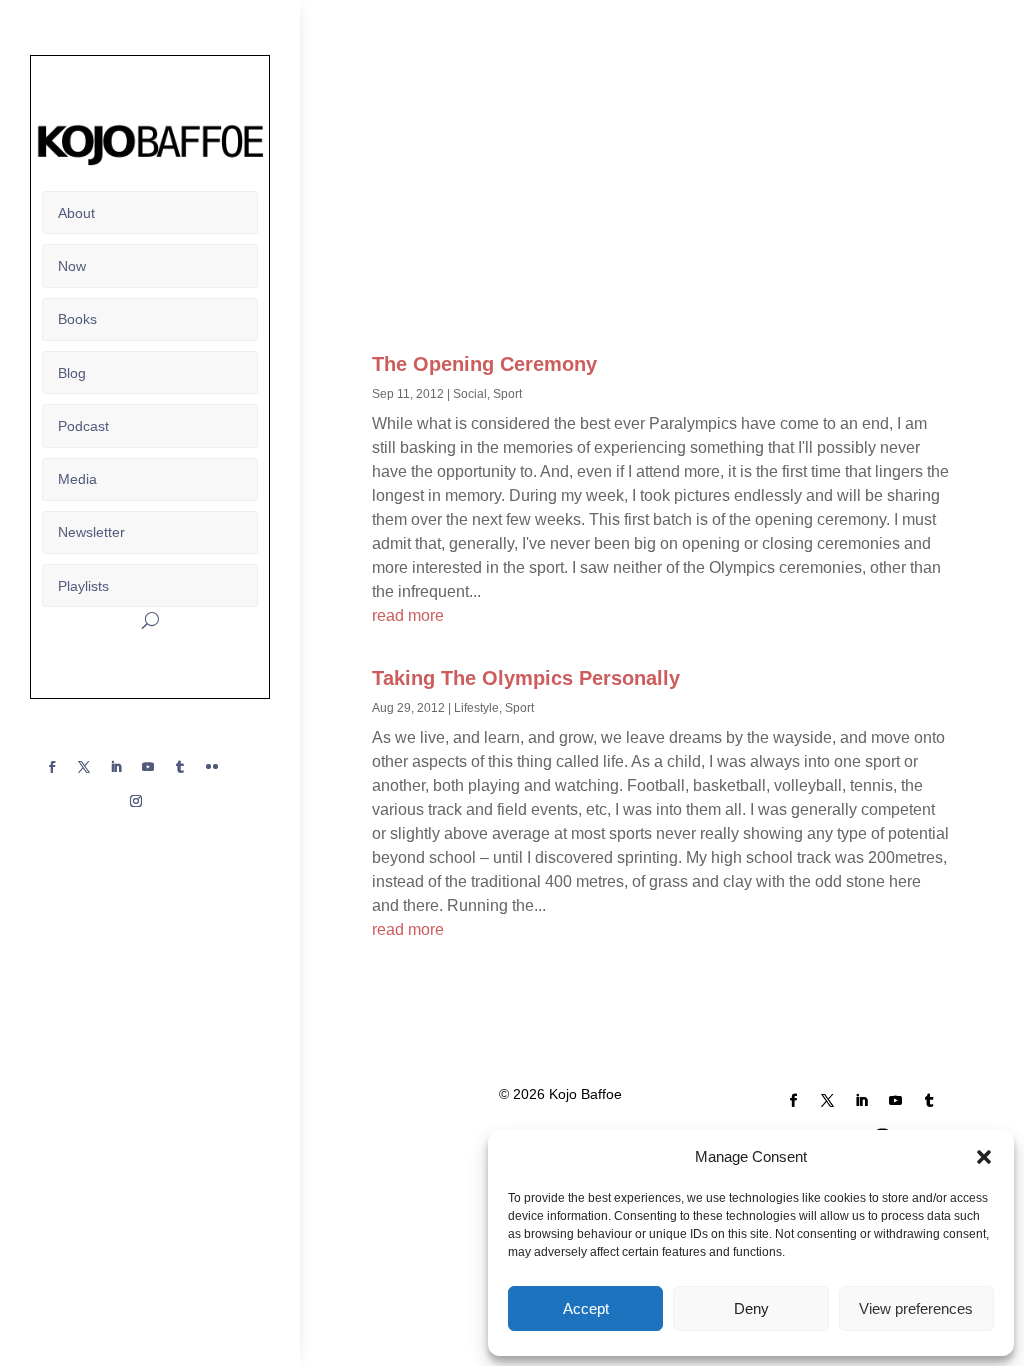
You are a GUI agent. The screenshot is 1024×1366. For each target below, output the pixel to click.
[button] (984, 1157)
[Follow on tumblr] (180, 767)
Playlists (83, 586)
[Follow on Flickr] (212, 767)
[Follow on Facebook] (52, 767)
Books (77, 319)
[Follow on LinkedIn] (116, 767)
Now (72, 266)
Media (77, 479)
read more (408, 615)
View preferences (916, 1308)
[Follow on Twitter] (84, 767)
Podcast (83, 426)
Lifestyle (476, 708)
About (76, 213)
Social (470, 394)
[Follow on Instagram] (136, 801)
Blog (72, 373)
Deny (751, 1308)
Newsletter (91, 532)
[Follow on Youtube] (148, 767)
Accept (586, 1308)
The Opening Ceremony (484, 364)
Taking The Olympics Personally (526, 678)
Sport (507, 394)
